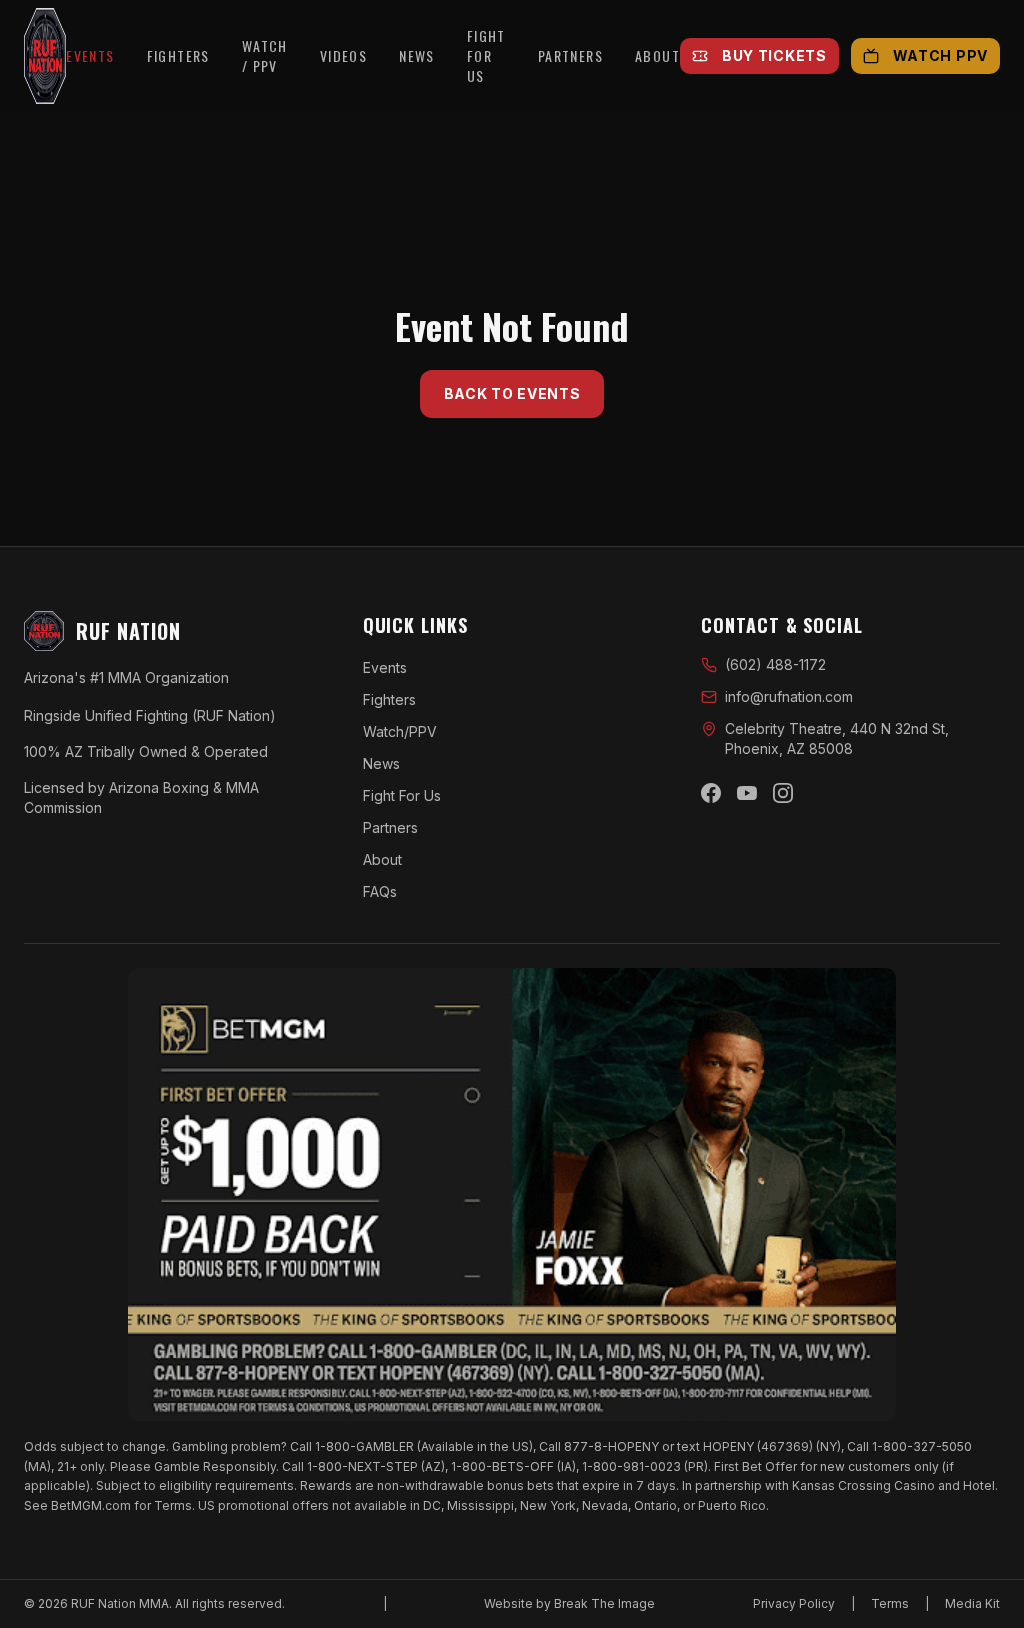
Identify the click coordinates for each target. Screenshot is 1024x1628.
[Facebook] (711, 793)
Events (385, 667)
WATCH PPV (940, 55)
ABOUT (657, 56)
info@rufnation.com (789, 696)
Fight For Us (402, 795)
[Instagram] (783, 793)
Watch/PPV (400, 731)
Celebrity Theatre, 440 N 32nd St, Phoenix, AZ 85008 (837, 738)
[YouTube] (747, 793)
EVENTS (90, 56)
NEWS (417, 56)
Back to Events (512, 393)
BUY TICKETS (774, 55)
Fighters (389, 699)
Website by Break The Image (569, 1603)
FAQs (380, 891)
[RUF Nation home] (45, 56)
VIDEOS (343, 56)
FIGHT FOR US (486, 56)
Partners (390, 827)
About (382, 859)
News (381, 763)
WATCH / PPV (265, 56)
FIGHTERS (178, 56)
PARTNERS (570, 56)
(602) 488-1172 (775, 664)
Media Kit (972, 1603)
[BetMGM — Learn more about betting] (512, 1194)
